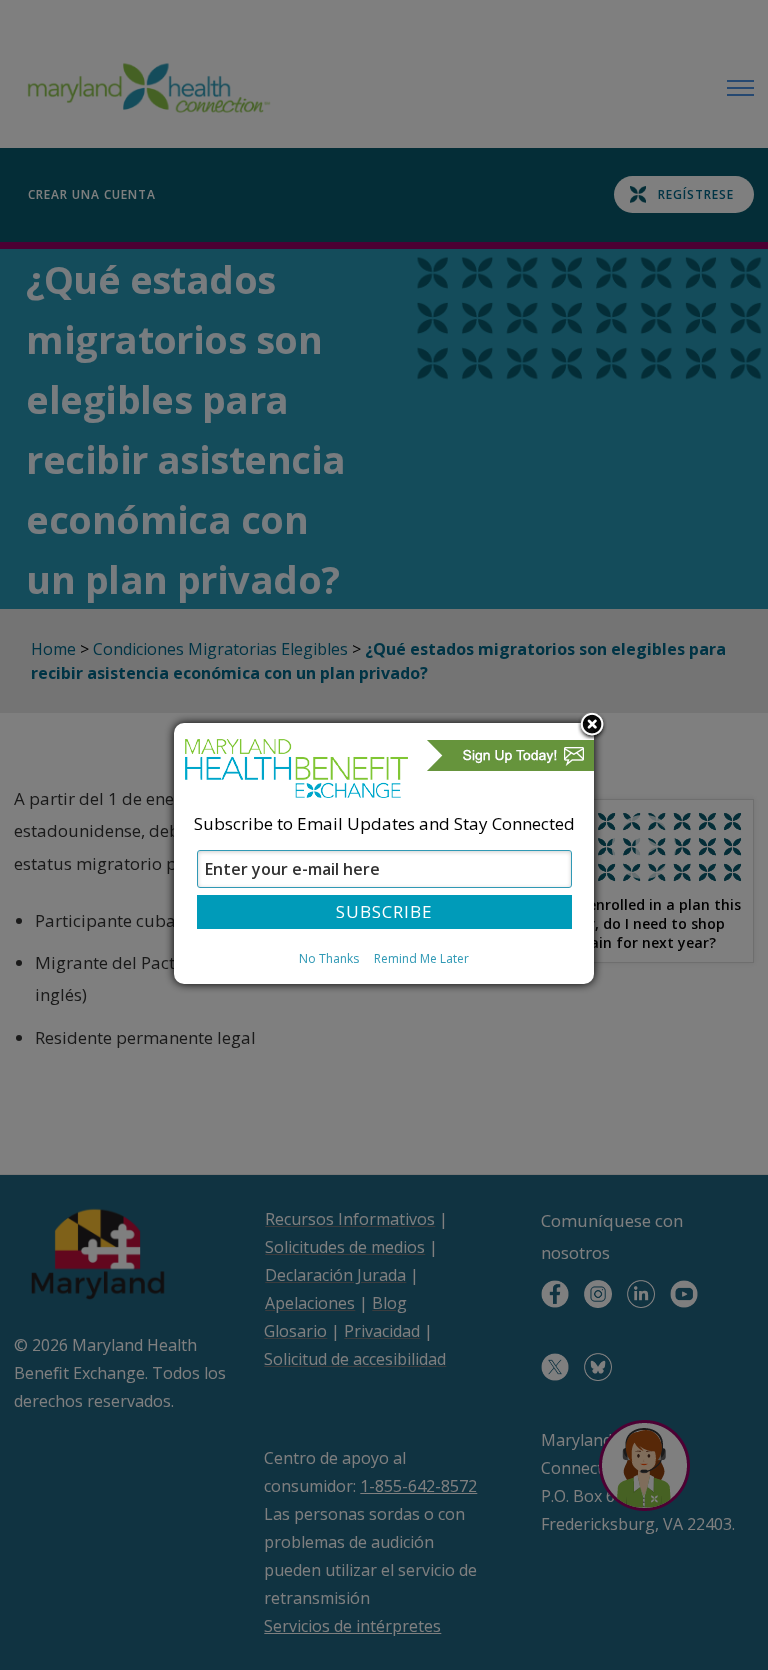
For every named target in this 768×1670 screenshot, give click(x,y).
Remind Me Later (421, 958)
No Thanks (329, 958)
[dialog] (384, 853)
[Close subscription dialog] (592, 726)
